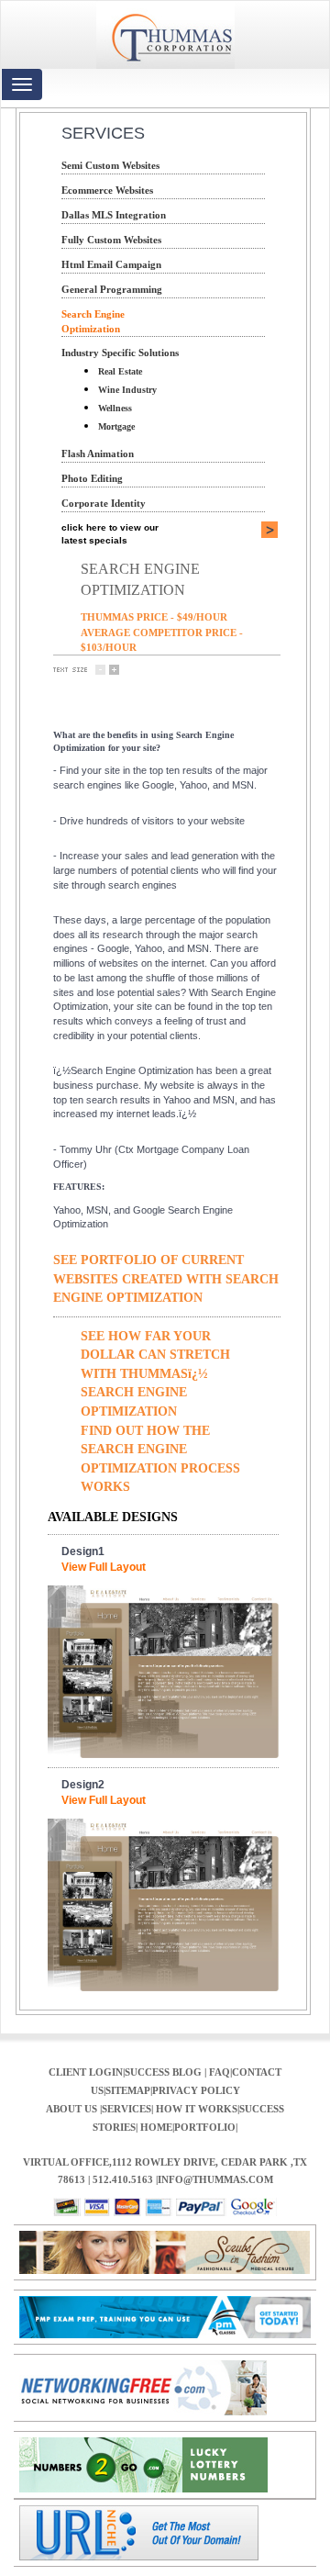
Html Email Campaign (111, 264)
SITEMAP (128, 2090)
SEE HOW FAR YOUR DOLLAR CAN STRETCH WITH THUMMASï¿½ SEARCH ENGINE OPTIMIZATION (155, 1373)
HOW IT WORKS (197, 2109)
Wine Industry (127, 390)
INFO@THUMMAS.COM (215, 2179)
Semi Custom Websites (110, 165)
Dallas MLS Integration (114, 215)
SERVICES (126, 2109)
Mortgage (116, 426)
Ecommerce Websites (107, 190)
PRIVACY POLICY (196, 2090)
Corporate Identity (104, 503)
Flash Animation (98, 454)
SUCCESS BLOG (165, 2072)
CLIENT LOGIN (86, 2072)
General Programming (112, 289)
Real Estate (120, 371)
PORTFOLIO (205, 2127)
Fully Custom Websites (111, 240)
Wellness (115, 408)
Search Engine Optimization (93, 321)
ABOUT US (73, 2109)
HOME (156, 2127)
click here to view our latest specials (110, 534)
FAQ (220, 2072)
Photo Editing (92, 478)
